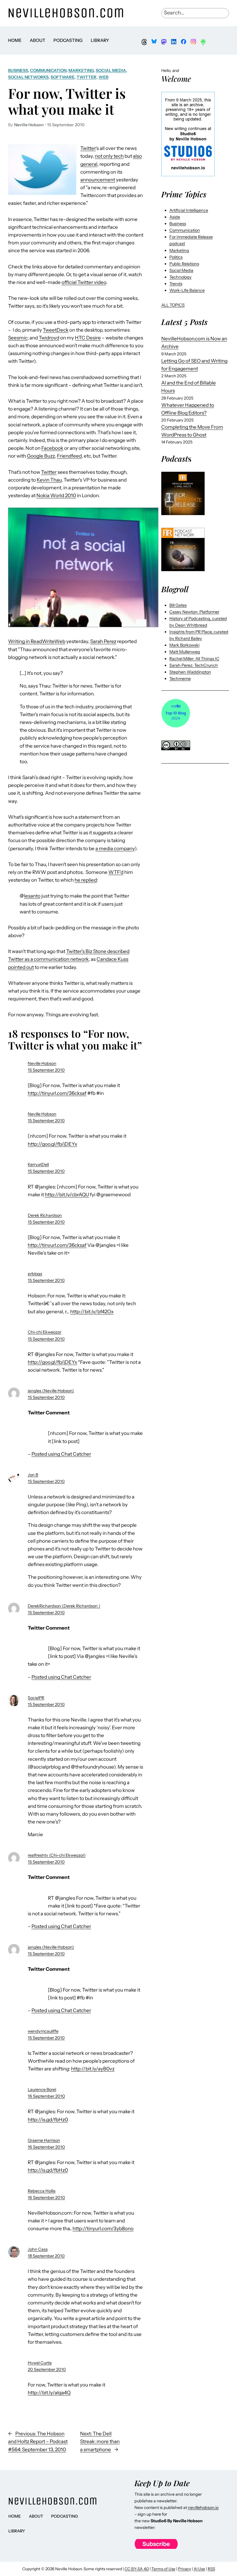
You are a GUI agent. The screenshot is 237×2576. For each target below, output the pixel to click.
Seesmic (18, 338)
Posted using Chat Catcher (61, 1454)
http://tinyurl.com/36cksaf (57, 1093)
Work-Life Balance (187, 290)
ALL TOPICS (173, 305)
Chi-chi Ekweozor (45, 1332)
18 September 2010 (46, 2256)
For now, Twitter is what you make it (67, 101)
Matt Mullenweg (185, 652)
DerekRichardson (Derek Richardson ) (64, 1606)
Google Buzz (41, 456)
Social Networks (28, 77)
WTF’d (116, 872)
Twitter (87, 77)
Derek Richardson (45, 1215)
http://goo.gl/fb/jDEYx (52, 1144)
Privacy (185, 2569)
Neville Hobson (42, 1063)
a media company (115, 848)
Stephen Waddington (190, 672)
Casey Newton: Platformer (194, 612)
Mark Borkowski (184, 645)
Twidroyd (49, 338)
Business (18, 70)
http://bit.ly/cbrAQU (67, 1195)
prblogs (35, 1274)
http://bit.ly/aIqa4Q (49, 2393)
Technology (180, 277)
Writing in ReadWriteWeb (37, 641)
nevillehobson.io (203, 2508)
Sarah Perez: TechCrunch (194, 665)
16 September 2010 (46, 2096)
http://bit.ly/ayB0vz (93, 2069)
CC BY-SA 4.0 (137, 2569)
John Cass (38, 2249)
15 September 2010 (46, 1070)
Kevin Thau (49, 480)
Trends (176, 284)
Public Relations (184, 264)
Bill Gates (178, 605)
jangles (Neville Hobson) (51, 1391)
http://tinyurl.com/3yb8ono (103, 2228)
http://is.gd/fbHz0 (48, 2120)
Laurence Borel (42, 2090)
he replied (86, 880)
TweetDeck (56, 330)
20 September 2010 (47, 2369)
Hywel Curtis (40, 2363)
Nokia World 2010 (56, 495)
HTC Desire (88, 338)
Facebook (52, 448)
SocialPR (36, 1698)
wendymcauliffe (43, 2031)
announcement (98, 180)
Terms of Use (163, 2569)
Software (63, 77)
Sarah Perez (103, 641)
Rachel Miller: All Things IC (194, 659)
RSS (211, 2569)
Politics (176, 257)
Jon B (33, 1475)
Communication (48, 70)
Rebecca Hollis (42, 2191)
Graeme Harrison (44, 2140)
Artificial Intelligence (189, 210)
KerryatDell (38, 1165)
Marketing (81, 70)
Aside (175, 217)
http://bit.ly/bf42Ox (92, 1312)
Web (103, 77)
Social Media (111, 70)
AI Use (199, 2569)
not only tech (109, 156)
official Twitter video (84, 282)
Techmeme (180, 679)
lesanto (32, 896)
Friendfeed (69, 456)
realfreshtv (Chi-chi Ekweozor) (57, 1855)
